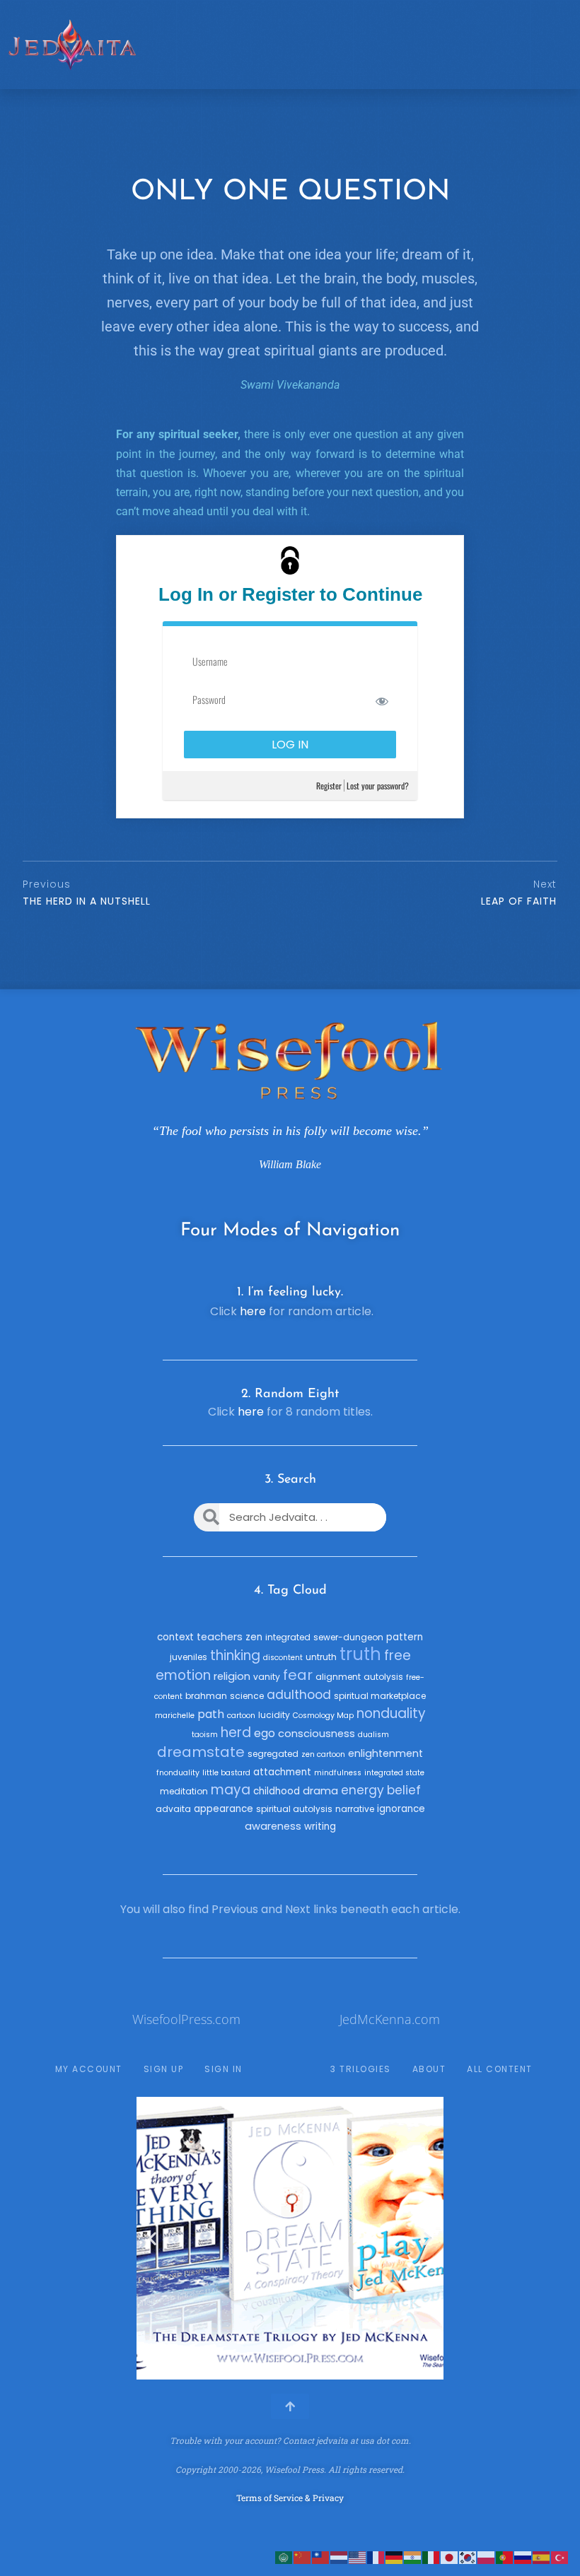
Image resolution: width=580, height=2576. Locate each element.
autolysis (383, 1677)
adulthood (299, 1695)
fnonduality (178, 1773)
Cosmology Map (323, 1716)
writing (320, 1827)
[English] (358, 2557)
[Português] (505, 2557)
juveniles (188, 1657)
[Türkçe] (560, 2557)
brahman (206, 1696)
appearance (224, 1809)
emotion (183, 1675)
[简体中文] (303, 2557)
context (175, 1637)
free (398, 1655)
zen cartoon (323, 1754)
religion (232, 1676)
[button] (152, 2239)
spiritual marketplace (380, 1696)
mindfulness (338, 1773)
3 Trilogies (361, 2069)
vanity (267, 1677)
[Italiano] (431, 2557)
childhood (277, 1791)
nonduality (391, 1713)
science (247, 1696)
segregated (273, 1754)
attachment (282, 1772)
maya (231, 1790)
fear (298, 1675)
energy (362, 1790)
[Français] (376, 2557)
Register (329, 786)
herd (236, 1733)
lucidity (274, 1715)
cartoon (241, 1716)
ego (265, 1733)
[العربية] (284, 2557)
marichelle (175, 1716)
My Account (89, 2069)
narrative (355, 1809)
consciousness (317, 1734)
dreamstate (201, 1752)
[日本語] (450, 2557)
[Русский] (523, 2557)
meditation (184, 1791)
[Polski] (487, 2557)
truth (360, 1654)
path (211, 1714)
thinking (235, 1655)
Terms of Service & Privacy (290, 2498)
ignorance (401, 1809)
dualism (373, 1735)
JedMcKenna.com (390, 2019)
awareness (273, 1826)
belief (404, 1790)
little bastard (226, 1773)
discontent (283, 1658)
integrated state (394, 1773)
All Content (500, 2069)
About (429, 2069)
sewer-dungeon (348, 1637)
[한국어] (468, 2557)
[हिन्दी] (413, 2557)
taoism (205, 1735)
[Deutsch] (395, 2557)
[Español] (542, 2557)
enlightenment (385, 1753)
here (253, 1311)
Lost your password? (378, 786)
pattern (405, 1637)
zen (254, 1637)
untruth (321, 1657)
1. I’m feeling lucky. (290, 1293)
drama (320, 1791)
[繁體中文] (321, 2557)
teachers (220, 1637)
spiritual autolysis (294, 1809)
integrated (288, 1637)
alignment (338, 1677)
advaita (173, 1809)
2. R (252, 1394)
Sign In (224, 2069)
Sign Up (164, 2069)
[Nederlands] (340, 2557)
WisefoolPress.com (186, 2019)
